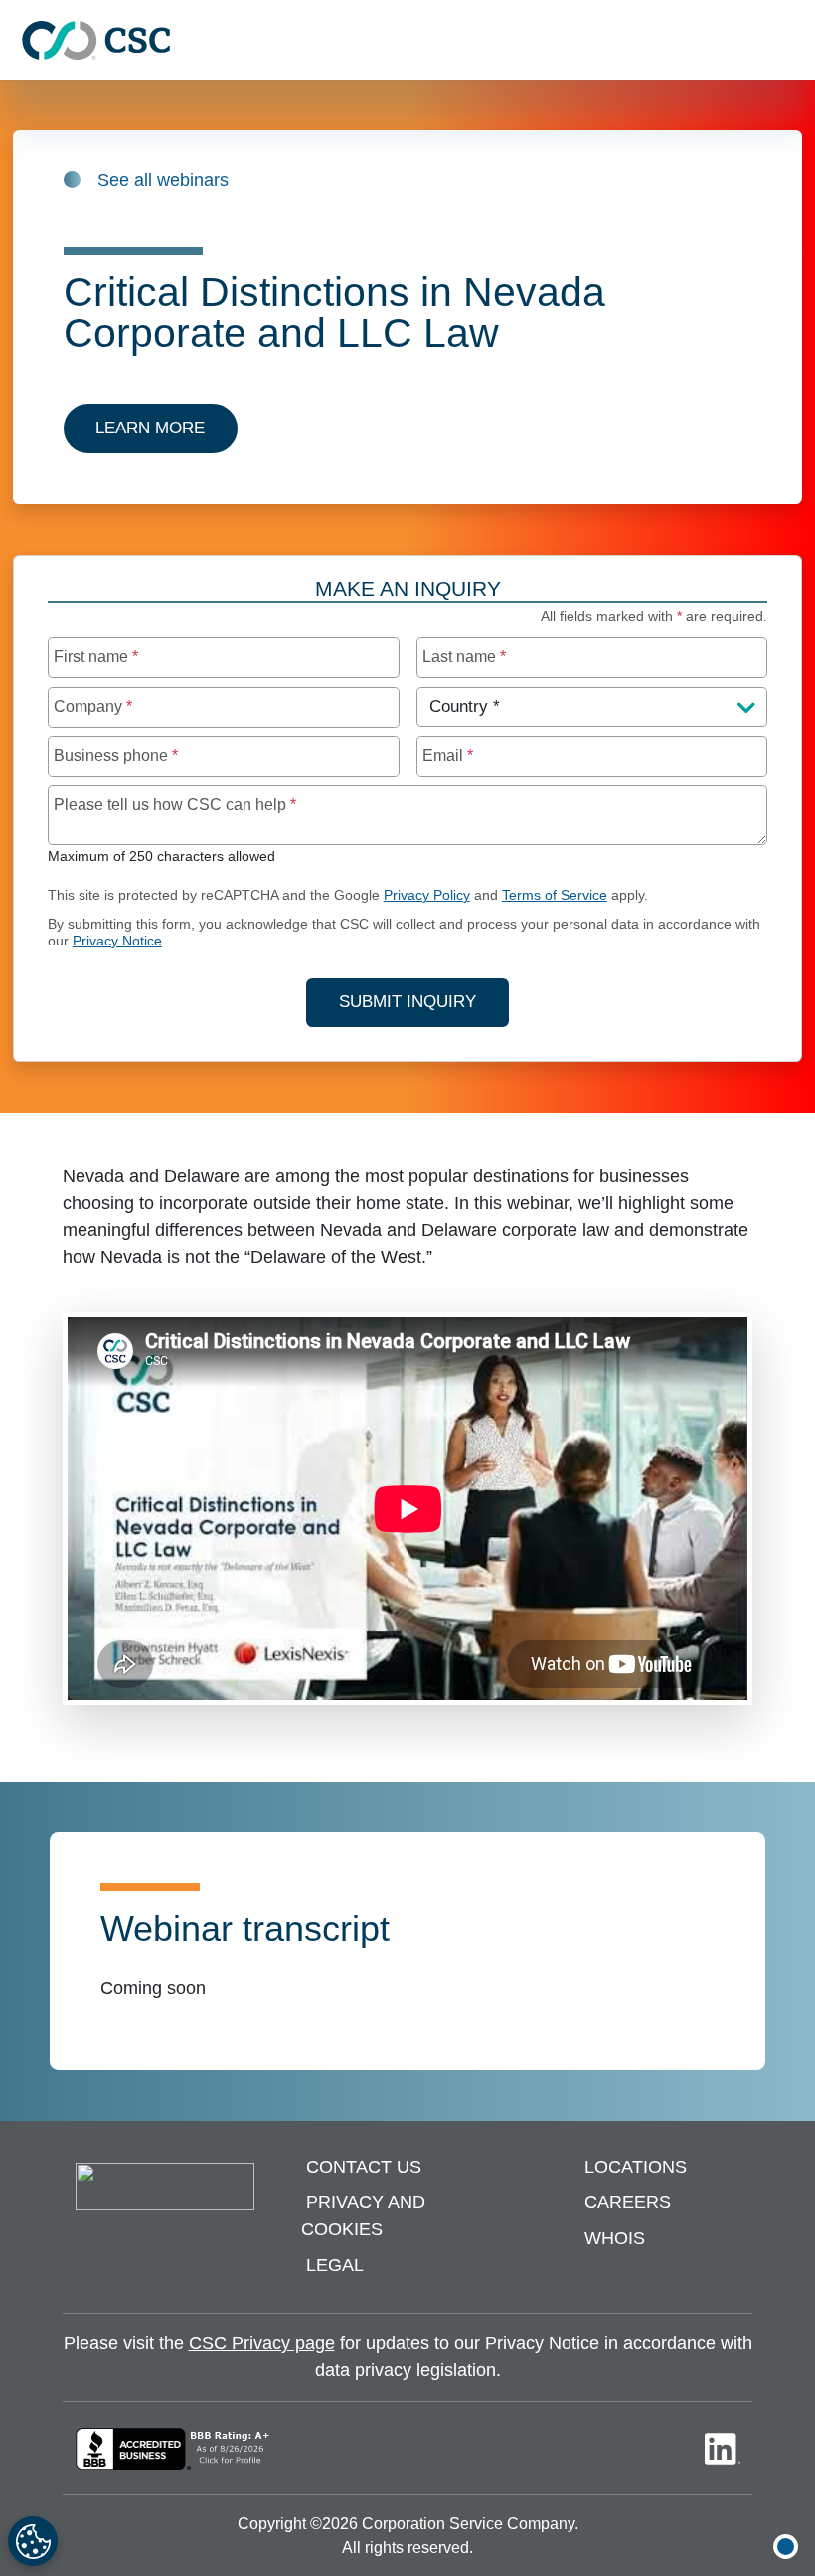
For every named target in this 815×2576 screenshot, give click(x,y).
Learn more (150, 428)
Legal (335, 2265)
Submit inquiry (407, 1002)
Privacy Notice (117, 941)
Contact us (364, 2167)
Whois (615, 2238)
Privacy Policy (427, 895)
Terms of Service (555, 895)
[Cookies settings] (33, 2541)
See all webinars (163, 180)
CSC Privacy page (262, 2343)
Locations (636, 2167)
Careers (628, 2203)
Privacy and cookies (363, 2217)
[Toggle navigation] (790, 40)
